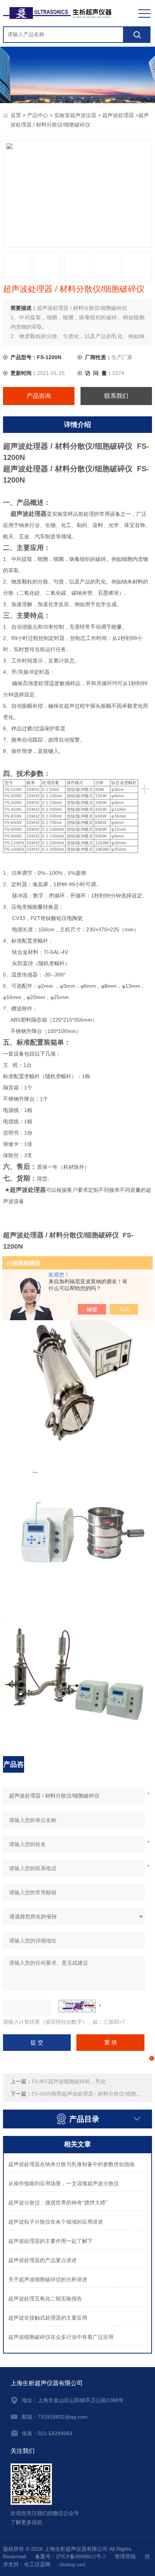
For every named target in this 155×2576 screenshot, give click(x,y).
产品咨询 (39, 396)
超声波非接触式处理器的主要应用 (48, 2318)
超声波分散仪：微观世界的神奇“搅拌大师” (58, 2203)
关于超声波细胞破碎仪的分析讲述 (48, 2280)
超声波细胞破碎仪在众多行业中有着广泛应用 (61, 2337)
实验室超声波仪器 (75, 115)
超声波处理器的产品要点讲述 (43, 2260)
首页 (16, 115)
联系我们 (116, 396)
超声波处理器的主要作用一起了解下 (50, 2241)
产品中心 (38, 115)
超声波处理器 (118, 115)
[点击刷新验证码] (77, 2006)
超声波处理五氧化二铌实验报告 (45, 2299)
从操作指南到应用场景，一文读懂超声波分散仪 (64, 2184)
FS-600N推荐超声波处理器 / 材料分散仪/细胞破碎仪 (92, 2094)
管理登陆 (125, 2557)
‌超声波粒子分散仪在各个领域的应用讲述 (56, 2222)
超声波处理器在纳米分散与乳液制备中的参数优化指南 (71, 2164)
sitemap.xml (72, 2565)
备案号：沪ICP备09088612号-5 (70, 2557)
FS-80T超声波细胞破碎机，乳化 (69, 2082)
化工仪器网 (37, 2565)
